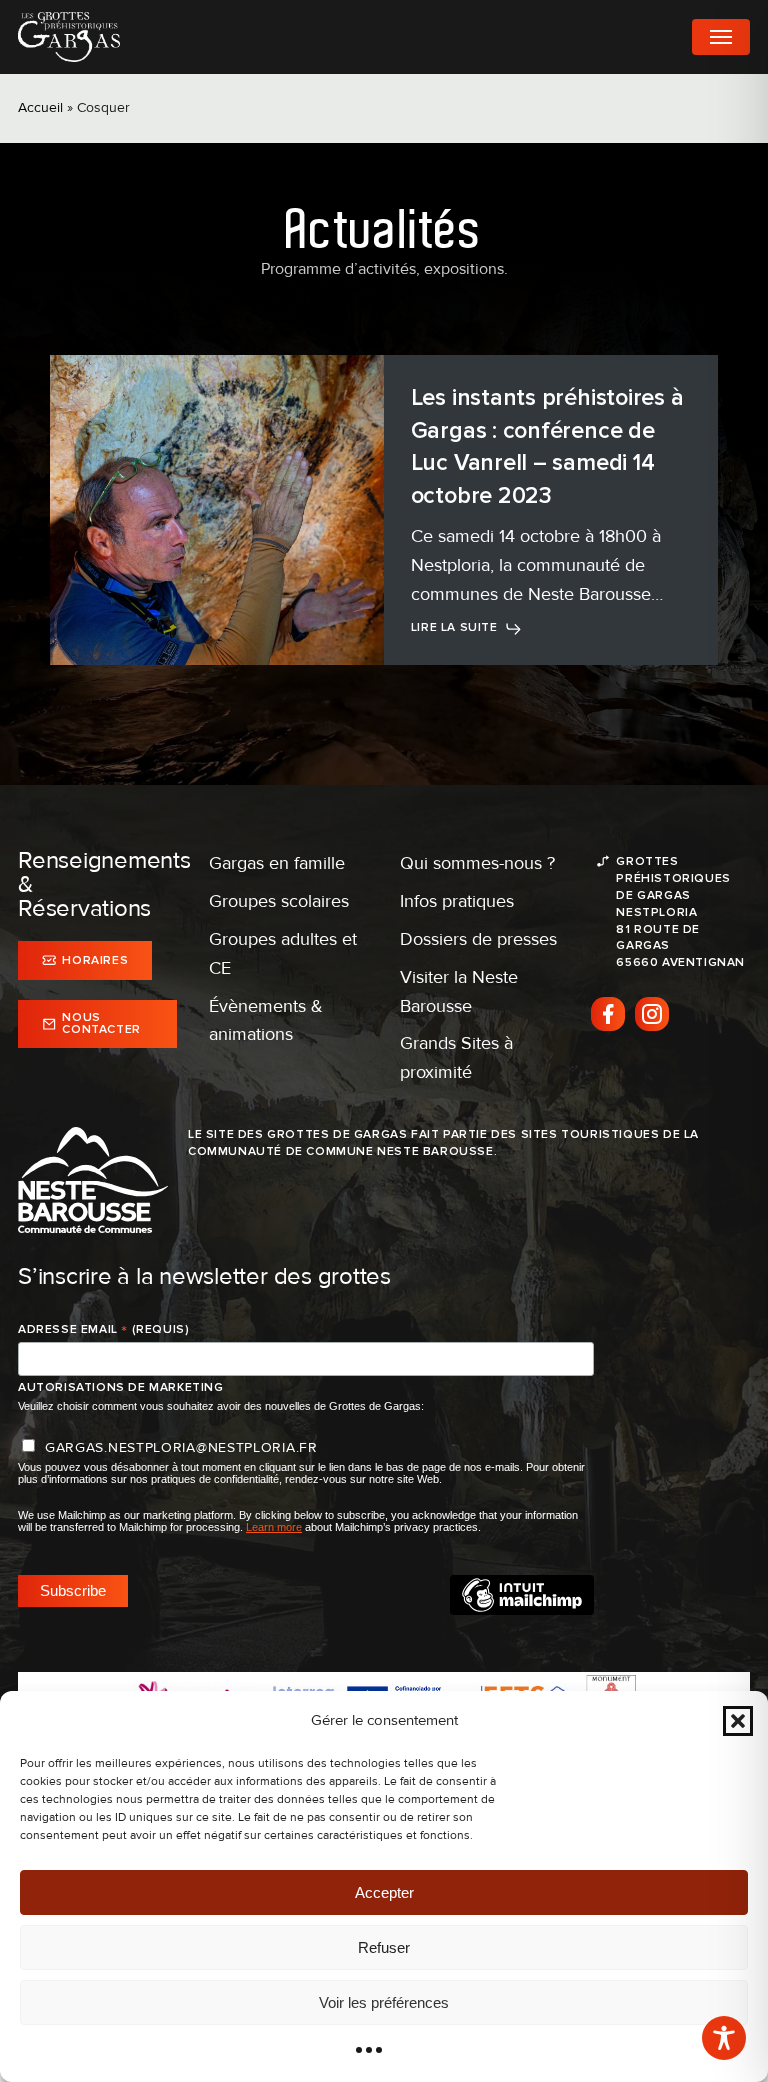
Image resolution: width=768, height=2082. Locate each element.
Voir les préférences (384, 2002)
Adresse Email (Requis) (103, 1330)
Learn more (274, 1527)
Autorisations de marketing (121, 1387)
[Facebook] (608, 1014)
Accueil (40, 107)
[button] (738, 1721)
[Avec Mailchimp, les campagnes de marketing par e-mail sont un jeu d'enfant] (522, 1610)
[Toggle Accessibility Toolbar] (724, 2038)
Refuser (384, 1947)
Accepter (384, 1892)
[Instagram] (652, 1014)
